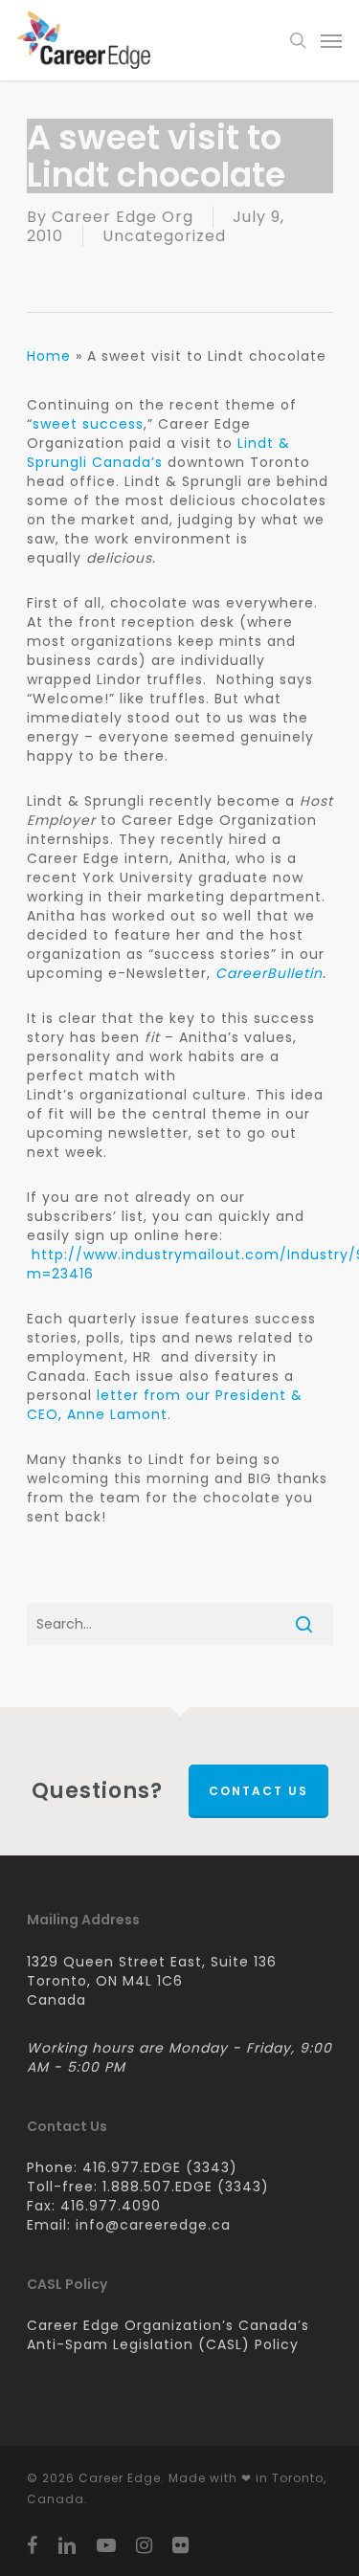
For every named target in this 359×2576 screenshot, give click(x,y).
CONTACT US (258, 1791)
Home (49, 356)
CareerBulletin (269, 973)
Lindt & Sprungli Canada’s (158, 453)
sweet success (88, 424)
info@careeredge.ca (153, 2225)
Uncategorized (164, 236)
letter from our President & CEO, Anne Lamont (165, 1405)
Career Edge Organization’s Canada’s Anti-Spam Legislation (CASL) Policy (168, 2335)
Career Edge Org (123, 217)
